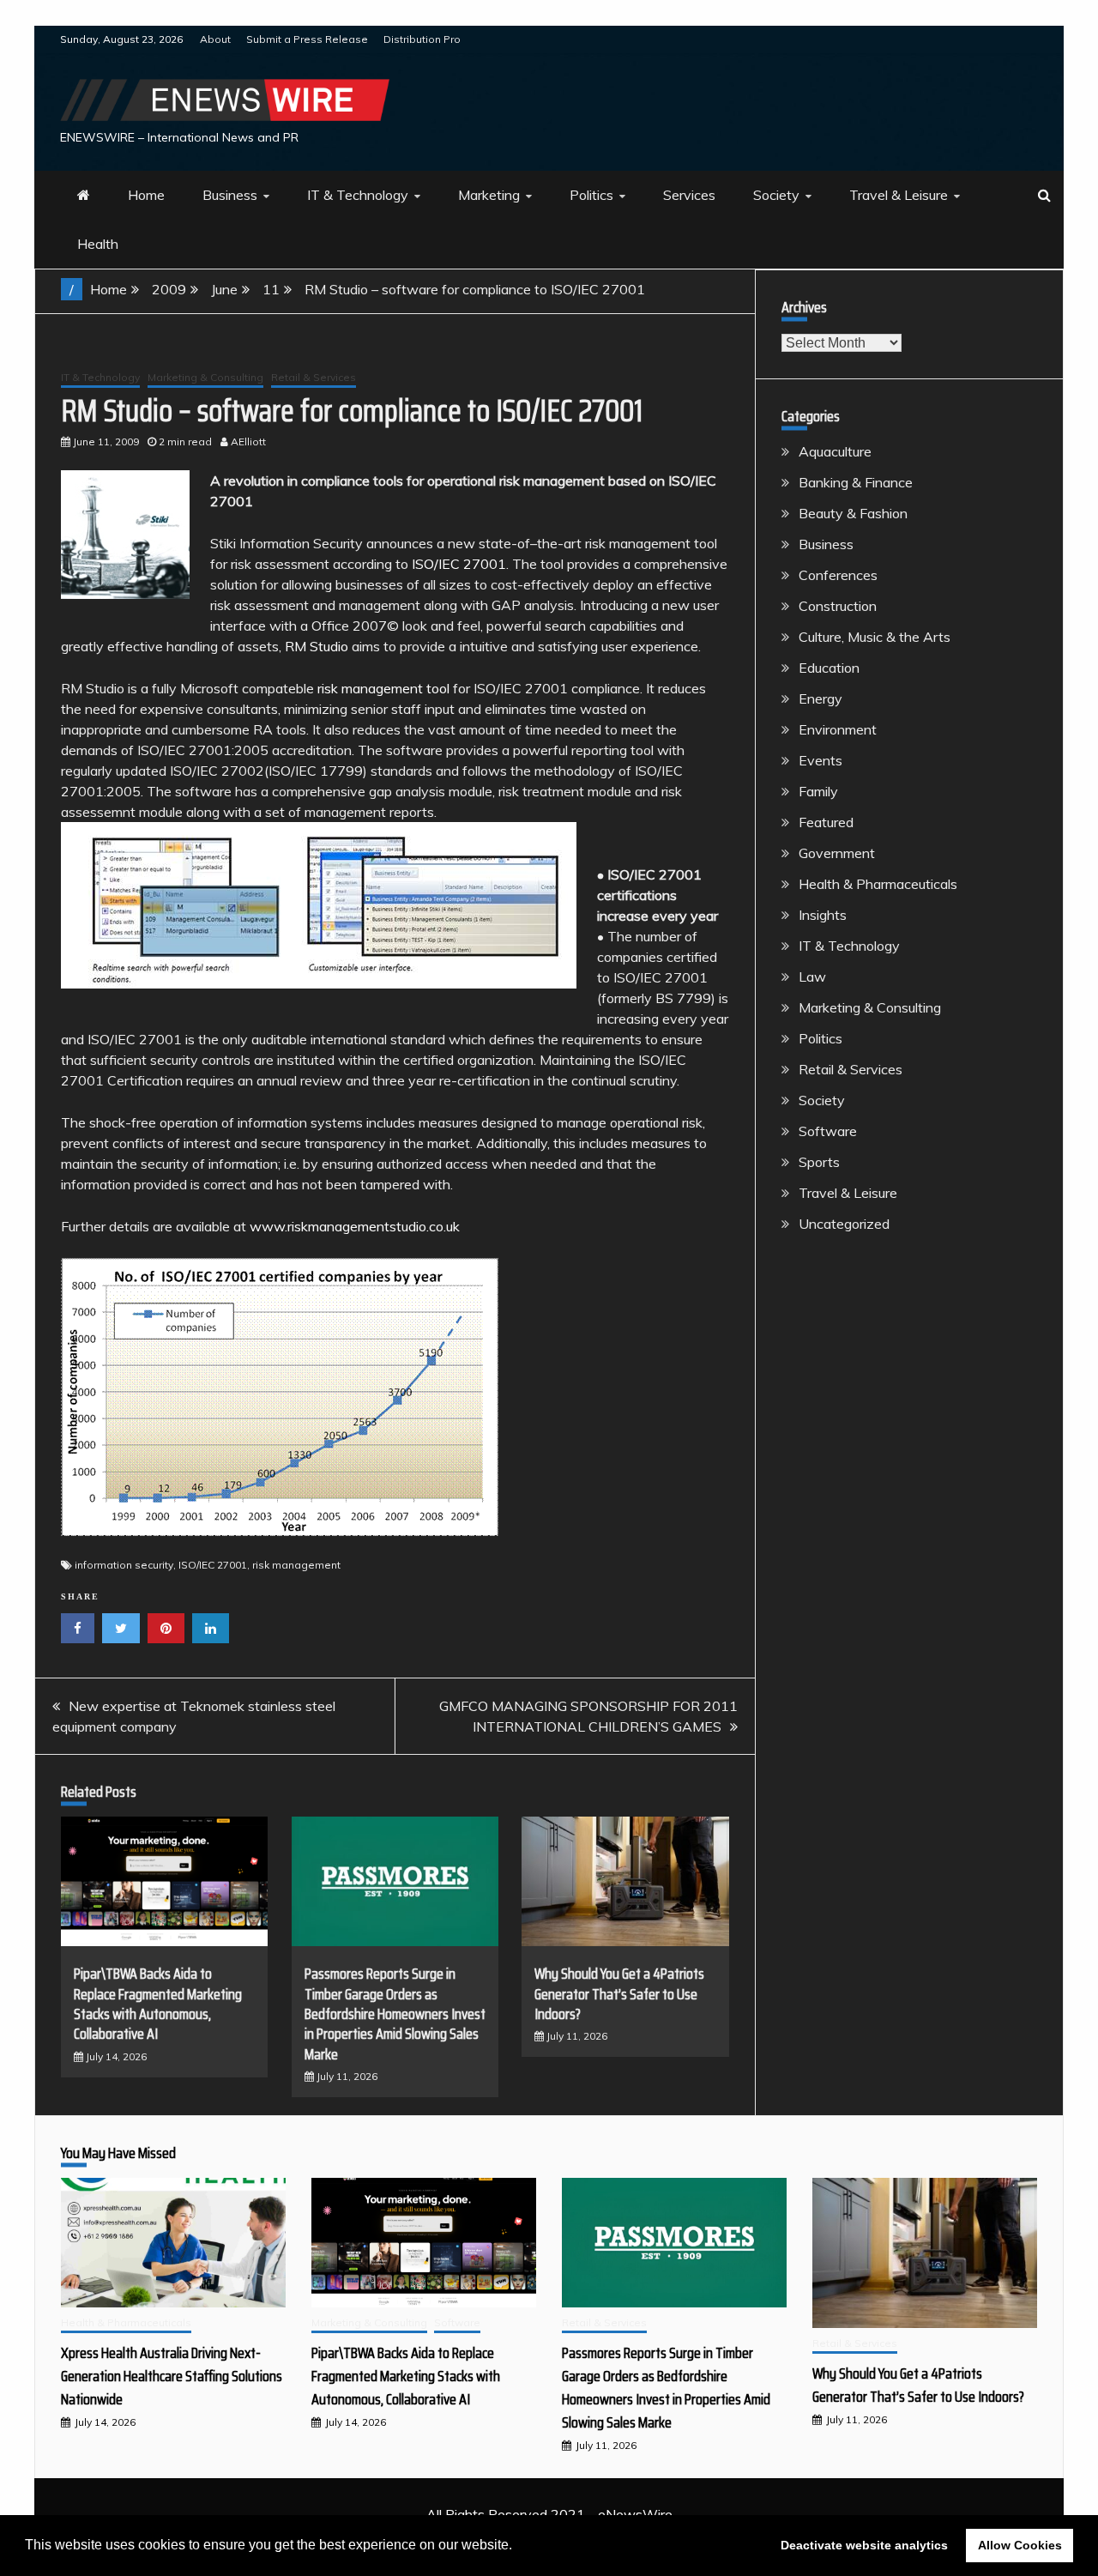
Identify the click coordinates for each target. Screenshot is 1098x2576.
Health (98, 244)
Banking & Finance (856, 482)
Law (812, 977)
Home (146, 195)
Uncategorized (844, 1224)
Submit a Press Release (307, 39)
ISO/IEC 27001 (459, 564)
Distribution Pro (422, 39)
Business (230, 195)
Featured (826, 822)
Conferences (838, 575)
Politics (591, 195)
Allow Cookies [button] (1020, 2545)
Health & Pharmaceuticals (878, 884)
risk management (296, 1565)
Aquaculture (835, 451)
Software (828, 1131)
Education (829, 668)
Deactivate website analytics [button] (864, 2545)
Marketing (489, 195)
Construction (838, 606)
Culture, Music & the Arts (875, 637)
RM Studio (317, 646)
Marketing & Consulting (205, 377)
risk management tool (383, 688)
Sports (819, 1162)
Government (837, 853)
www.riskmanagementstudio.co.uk (355, 1226)
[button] (518, 2547)
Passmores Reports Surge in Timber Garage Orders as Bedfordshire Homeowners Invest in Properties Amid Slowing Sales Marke (395, 2014)
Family (818, 791)
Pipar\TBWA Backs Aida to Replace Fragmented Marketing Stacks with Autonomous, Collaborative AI (158, 2004)
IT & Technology (358, 195)
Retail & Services (314, 377)
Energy (820, 698)
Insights (823, 915)
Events (820, 760)
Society (776, 195)
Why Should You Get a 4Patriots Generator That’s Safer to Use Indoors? (619, 1994)
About (215, 39)
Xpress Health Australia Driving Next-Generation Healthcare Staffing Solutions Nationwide (172, 2376)
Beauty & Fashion (853, 513)
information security (124, 1565)
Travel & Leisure (899, 195)
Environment (838, 729)
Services (689, 195)
